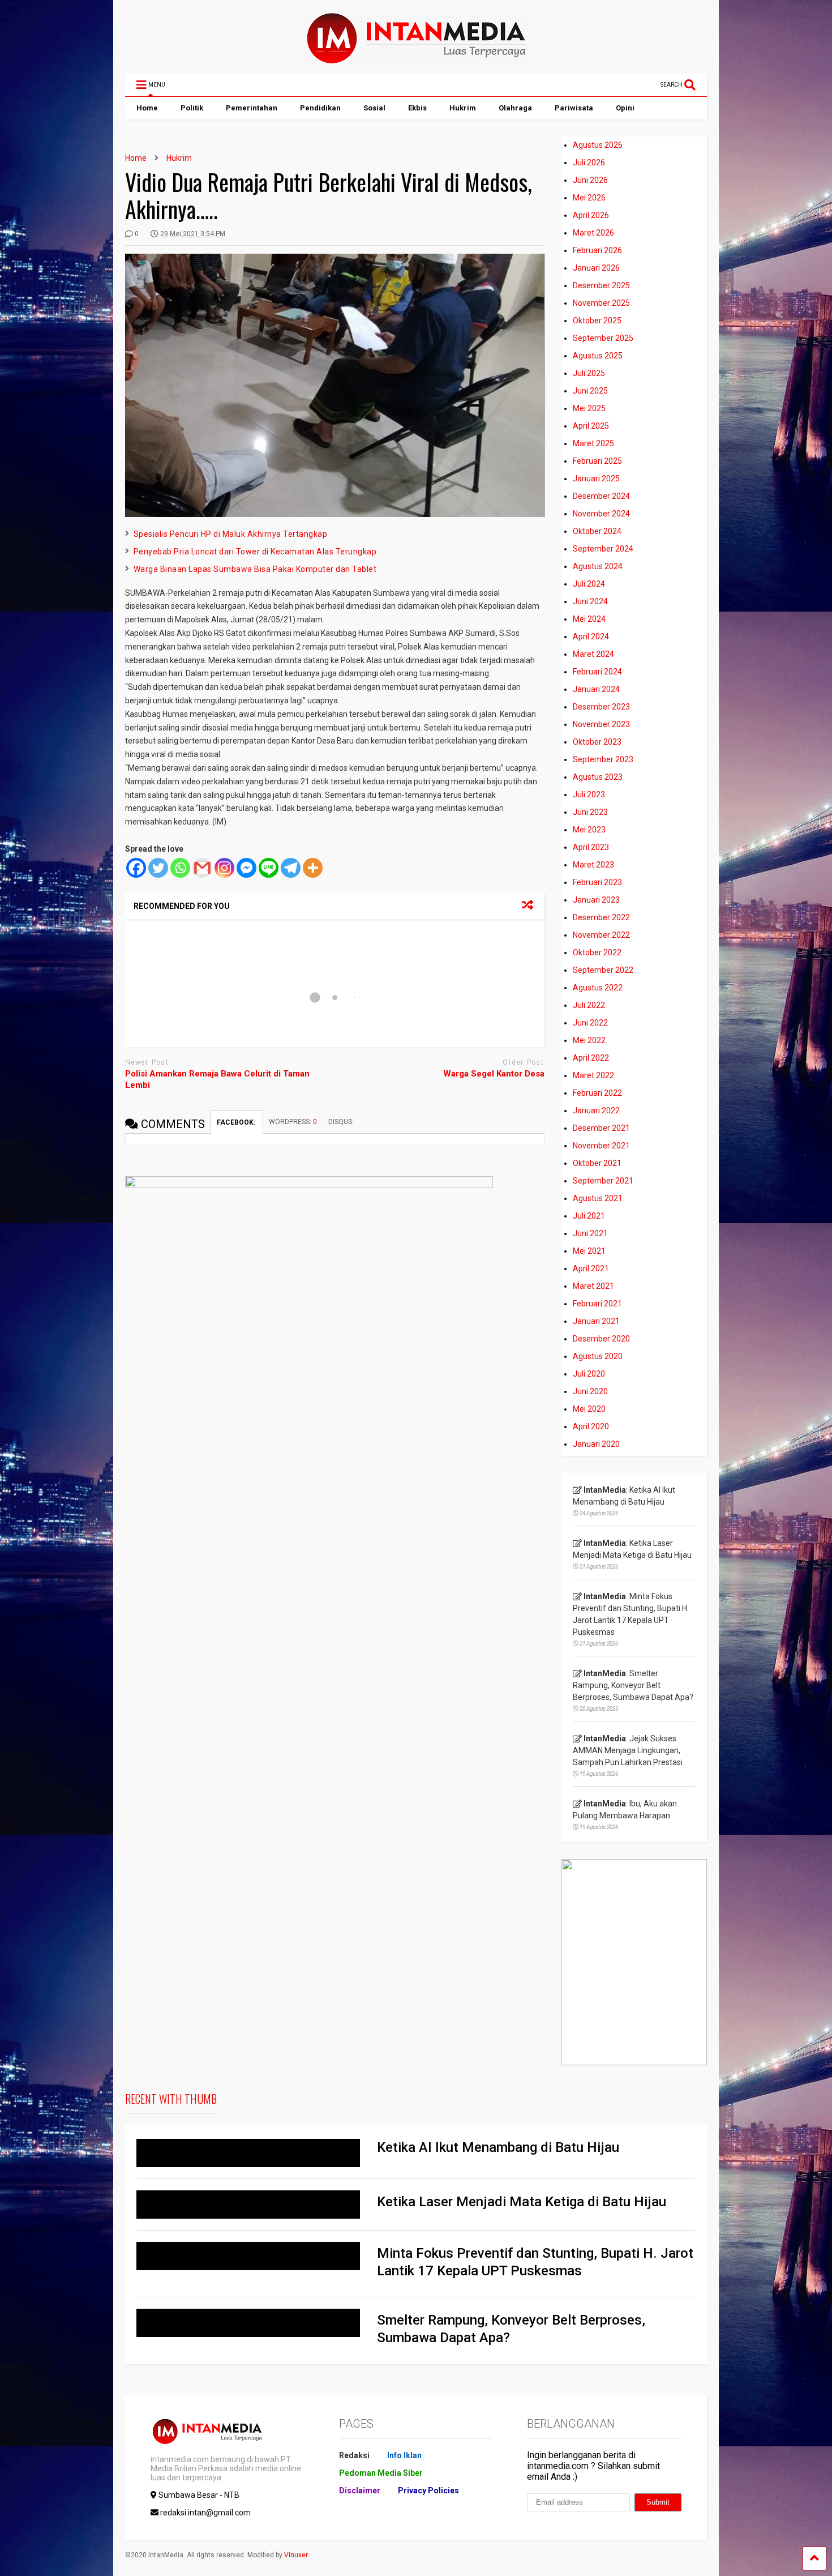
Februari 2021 (597, 1304)
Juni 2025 (590, 391)
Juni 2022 (590, 1023)
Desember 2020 (601, 1339)
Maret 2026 (593, 233)
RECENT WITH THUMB (171, 2099)
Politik (192, 108)
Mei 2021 (589, 1251)
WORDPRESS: (293, 1122)
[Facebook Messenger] (246, 868)
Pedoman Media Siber (381, 2473)
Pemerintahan (252, 108)
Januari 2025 (596, 479)
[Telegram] (291, 868)
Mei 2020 (589, 1409)
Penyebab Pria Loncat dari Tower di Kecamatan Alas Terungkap (255, 552)
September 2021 (603, 1181)
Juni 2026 (590, 180)
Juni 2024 (590, 601)
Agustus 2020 (598, 1356)
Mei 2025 (589, 408)
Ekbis (417, 108)
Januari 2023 (596, 900)
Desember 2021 (601, 1128)
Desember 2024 (601, 496)
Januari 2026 (596, 268)
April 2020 (591, 1426)
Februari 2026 (597, 250)
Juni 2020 (590, 1391)
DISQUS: (341, 1122)
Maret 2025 (593, 443)
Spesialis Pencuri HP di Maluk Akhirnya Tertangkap (231, 534)
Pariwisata (574, 108)
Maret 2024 (593, 654)
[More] (313, 868)
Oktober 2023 (597, 742)
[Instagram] (224, 868)
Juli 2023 (589, 794)
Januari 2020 (596, 1444)
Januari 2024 (596, 689)
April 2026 (591, 215)
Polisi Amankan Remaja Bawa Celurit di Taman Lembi (217, 1079)
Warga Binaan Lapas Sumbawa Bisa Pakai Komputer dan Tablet (255, 569)
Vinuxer (296, 2555)
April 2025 (591, 426)
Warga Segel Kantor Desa (494, 1074)
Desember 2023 (601, 707)
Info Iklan (404, 2455)
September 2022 (603, 970)
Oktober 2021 (597, 1163)
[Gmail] (202, 868)
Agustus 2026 (598, 145)
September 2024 (603, 549)
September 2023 (603, 759)
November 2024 (601, 514)
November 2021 (601, 1146)
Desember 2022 (601, 917)
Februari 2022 (597, 1093)
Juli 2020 (589, 1374)
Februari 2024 (597, 672)
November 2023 (601, 724)
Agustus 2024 (598, 566)
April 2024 (591, 636)
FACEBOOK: (237, 1122)
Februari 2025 (597, 461)
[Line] (269, 868)
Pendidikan (320, 108)
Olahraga (515, 108)
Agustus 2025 (598, 356)
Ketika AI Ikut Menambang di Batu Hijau (498, 2147)
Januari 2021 (596, 1321)
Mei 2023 (589, 830)
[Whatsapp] (180, 868)
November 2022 (601, 935)
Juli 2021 (589, 1216)
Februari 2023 (597, 882)
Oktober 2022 (597, 952)
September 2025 (603, 338)
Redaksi (354, 2455)
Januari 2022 (596, 1110)
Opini (625, 108)
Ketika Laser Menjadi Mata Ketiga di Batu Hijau (522, 2202)
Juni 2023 (590, 812)
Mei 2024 (589, 619)
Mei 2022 (589, 1040)
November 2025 (601, 303)
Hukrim (463, 108)
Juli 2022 (589, 1005)
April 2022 (591, 1058)
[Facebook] (136, 868)
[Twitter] (158, 868)
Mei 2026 (589, 198)
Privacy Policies (428, 2490)
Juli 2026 (589, 163)
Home (147, 108)
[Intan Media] (416, 59)
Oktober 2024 (597, 531)
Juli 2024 (589, 584)
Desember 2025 (601, 285)
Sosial (374, 108)
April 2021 (591, 1268)
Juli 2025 (589, 373)
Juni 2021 (590, 1233)
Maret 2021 (593, 1286)
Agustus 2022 (598, 988)
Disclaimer (360, 2490)
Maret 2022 (593, 1075)
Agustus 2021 (598, 1198)
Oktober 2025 (597, 321)
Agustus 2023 (598, 777)
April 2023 (591, 847)
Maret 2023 (593, 865)
